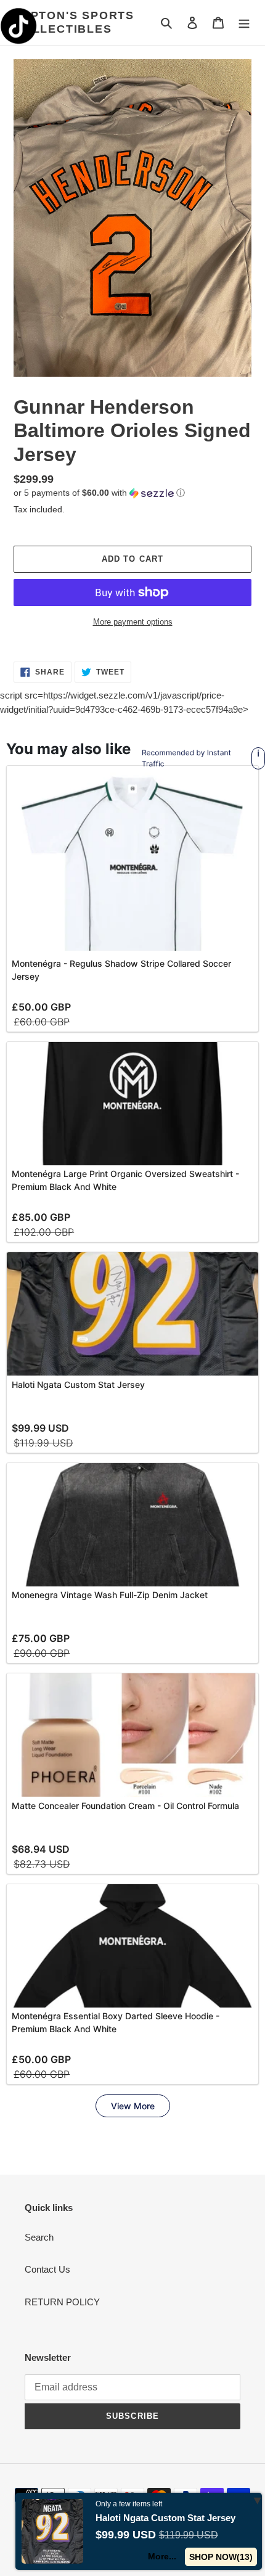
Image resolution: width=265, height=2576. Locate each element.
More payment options (133, 622)
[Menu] (244, 23)
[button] (99, 493)
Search (39, 2237)
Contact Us (47, 2269)
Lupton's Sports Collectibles (74, 22)
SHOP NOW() (221, 2557)
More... (162, 2556)
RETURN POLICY (62, 2302)
